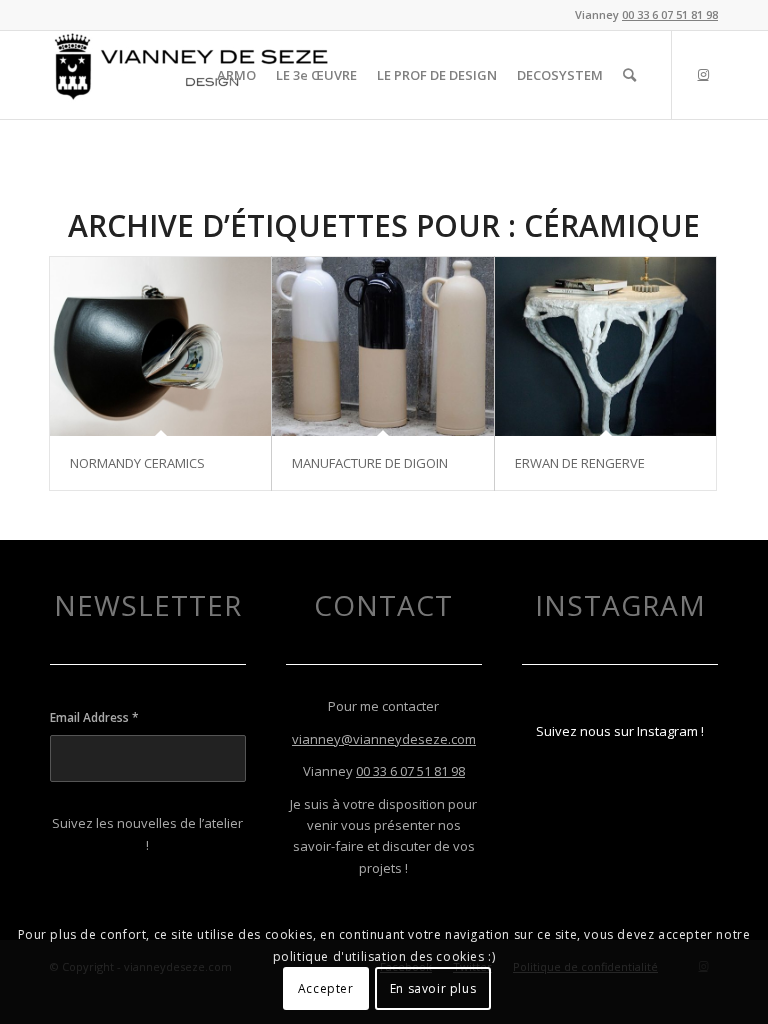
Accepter (326, 988)
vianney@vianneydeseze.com (384, 739)
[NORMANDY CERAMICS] (160, 346)
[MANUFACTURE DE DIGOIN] (382, 346)
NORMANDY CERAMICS (137, 463)
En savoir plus (433, 988)
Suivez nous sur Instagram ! (620, 731)
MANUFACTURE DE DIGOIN (370, 463)
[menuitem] (236, 75)
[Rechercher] (629, 75)
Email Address (94, 717)
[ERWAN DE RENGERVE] (605, 346)
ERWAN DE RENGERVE (580, 463)
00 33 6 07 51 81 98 (670, 14)
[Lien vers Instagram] (703, 74)
